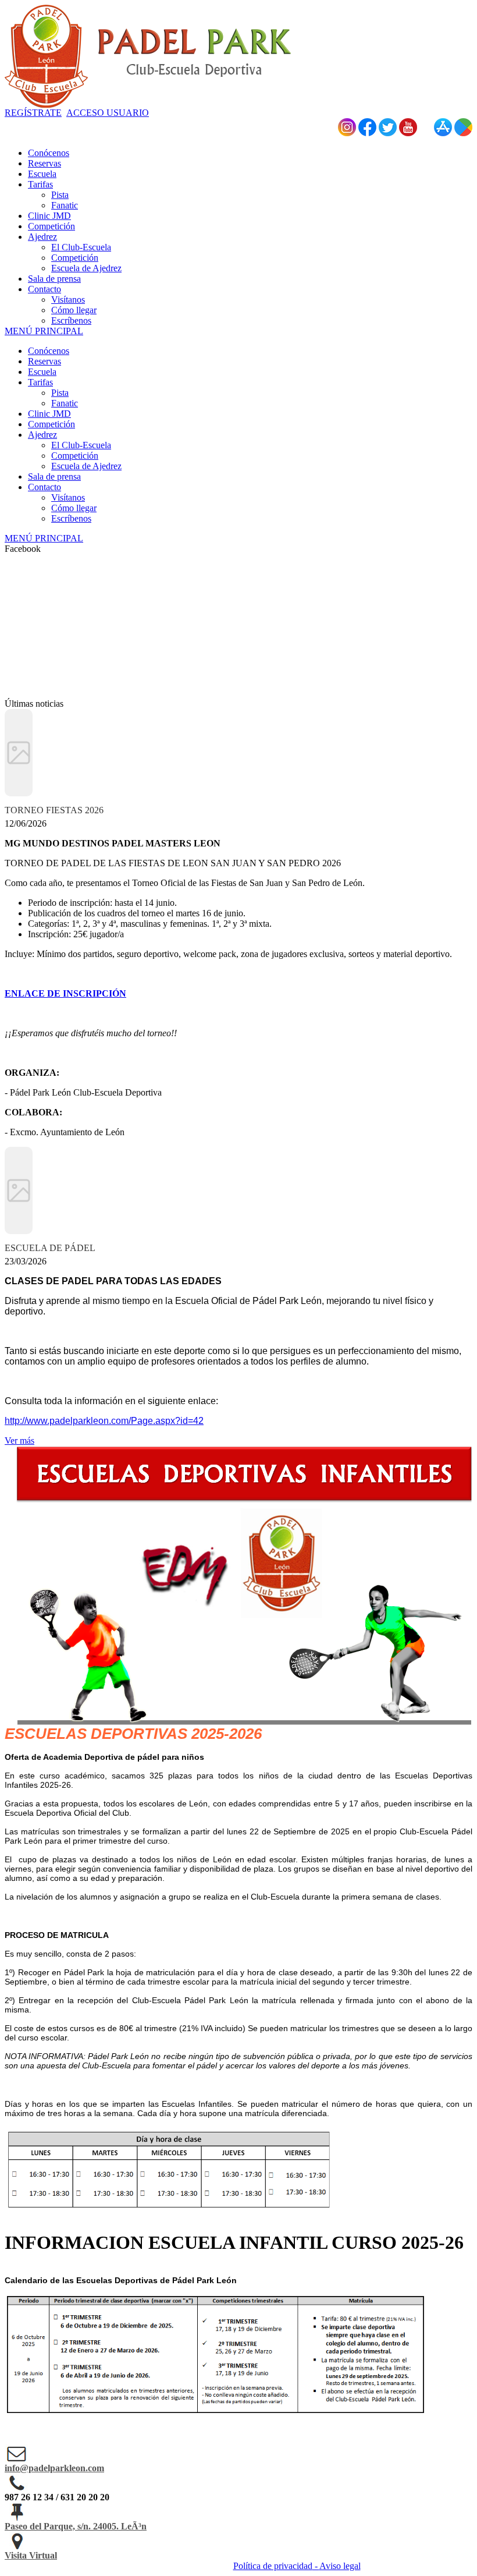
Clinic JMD (49, 414)
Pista (60, 393)
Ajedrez (42, 435)
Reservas (45, 361)
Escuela (42, 372)
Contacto (45, 487)
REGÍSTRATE (33, 113)
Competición (51, 424)
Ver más (19, 1441)
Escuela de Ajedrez (86, 466)
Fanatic (65, 403)
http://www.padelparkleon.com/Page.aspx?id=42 (104, 1421)
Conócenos (49, 351)
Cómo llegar (74, 508)
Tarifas (40, 382)
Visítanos (68, 497)
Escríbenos (71, 518)
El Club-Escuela (81, 445)
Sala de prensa (54, 476)
